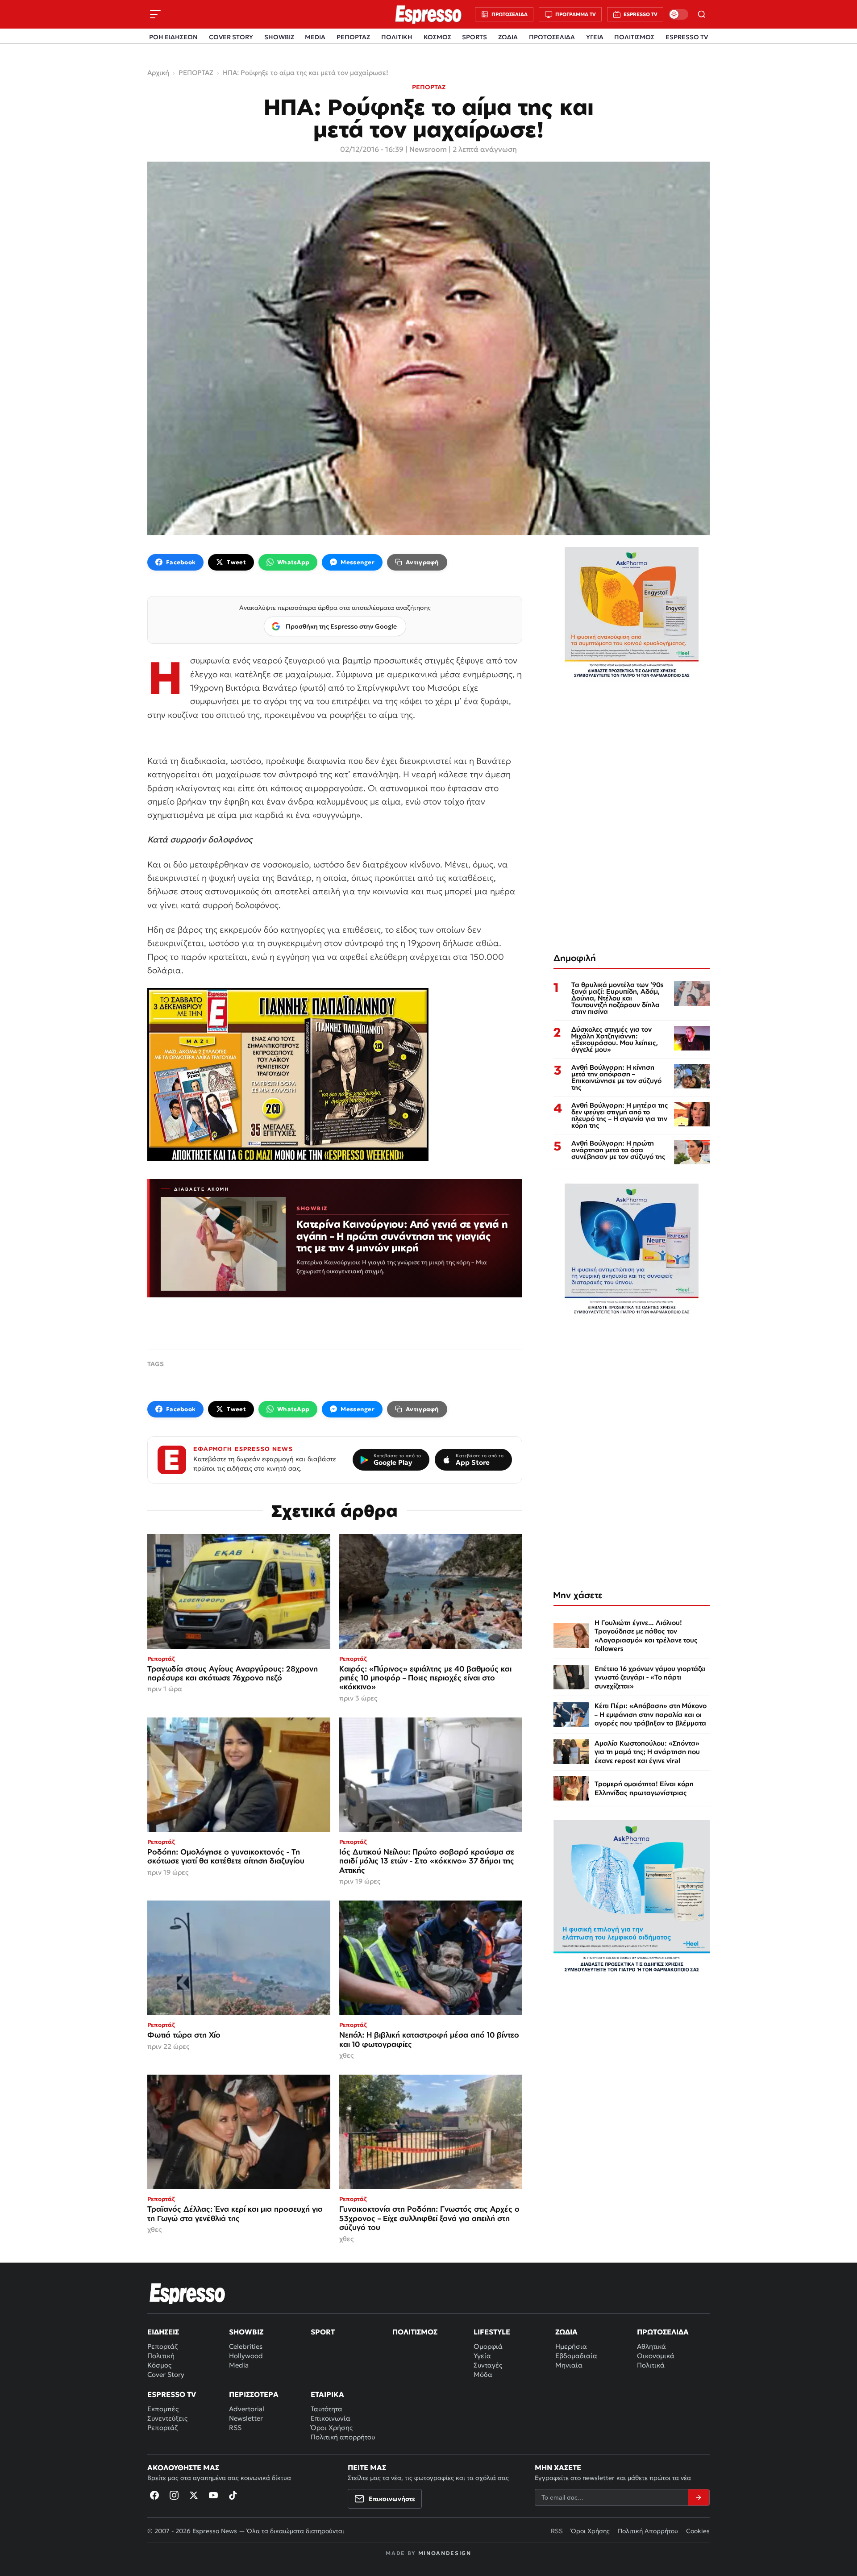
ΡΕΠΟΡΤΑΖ (353, 37)
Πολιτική (161, 2356)
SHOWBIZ (279, 37)
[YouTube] (213, 2495)
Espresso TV (172, 2394)
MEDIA (315, 37)
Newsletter (246, 2418)
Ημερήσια (571, 2346)
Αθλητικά (651, 2346)
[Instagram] (174, 2495)
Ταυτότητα (327, 2409)
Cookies (698, 2531)
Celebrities (246, 2346)
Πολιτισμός (415, 2332)
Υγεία (482, 2356)
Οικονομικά (656, 2356)
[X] (194, 2495)
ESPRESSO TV (687, 37)
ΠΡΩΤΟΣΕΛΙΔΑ (552, 37)
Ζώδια (566, 2332)
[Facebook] (154, 2495)
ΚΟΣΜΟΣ (437, 37)
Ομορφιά (488, 2346)
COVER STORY (231, 37)
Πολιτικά (651, 2365)
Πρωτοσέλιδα (663, 2332)
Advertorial (247, 2409)
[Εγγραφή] (699, 2497)
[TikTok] (233, 2495)
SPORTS (474, 37)
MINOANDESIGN (445, 2553)
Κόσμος (159, 2365)
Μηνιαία (569, 2365)
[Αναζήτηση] (702, 14)
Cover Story (166, 2374)
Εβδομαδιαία (576, 2356)
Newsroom (428, 149)
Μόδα (483, 2374)
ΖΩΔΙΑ (508, 37)
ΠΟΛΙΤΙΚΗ (397, 37)
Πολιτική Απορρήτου (648, 2531)
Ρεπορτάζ (162, 2346)
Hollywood (246, 2356)
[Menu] (155, 14)
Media (239, 2365)
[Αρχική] (187, 2293)
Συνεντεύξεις (167, 2418)
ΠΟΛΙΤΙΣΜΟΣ (634, 37)
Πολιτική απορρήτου (343, 2437)
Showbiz (246, 2332)
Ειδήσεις (163, 2332)
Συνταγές (488, 2365)
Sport (323, 2332)
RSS (235, 2428)
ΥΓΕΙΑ (595, 37)
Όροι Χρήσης (332, 2428)
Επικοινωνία (331, 2418)
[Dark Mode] (678, 14)
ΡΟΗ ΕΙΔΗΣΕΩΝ (173, 37)
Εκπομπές (163, 2409)
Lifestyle (492, 2332)
